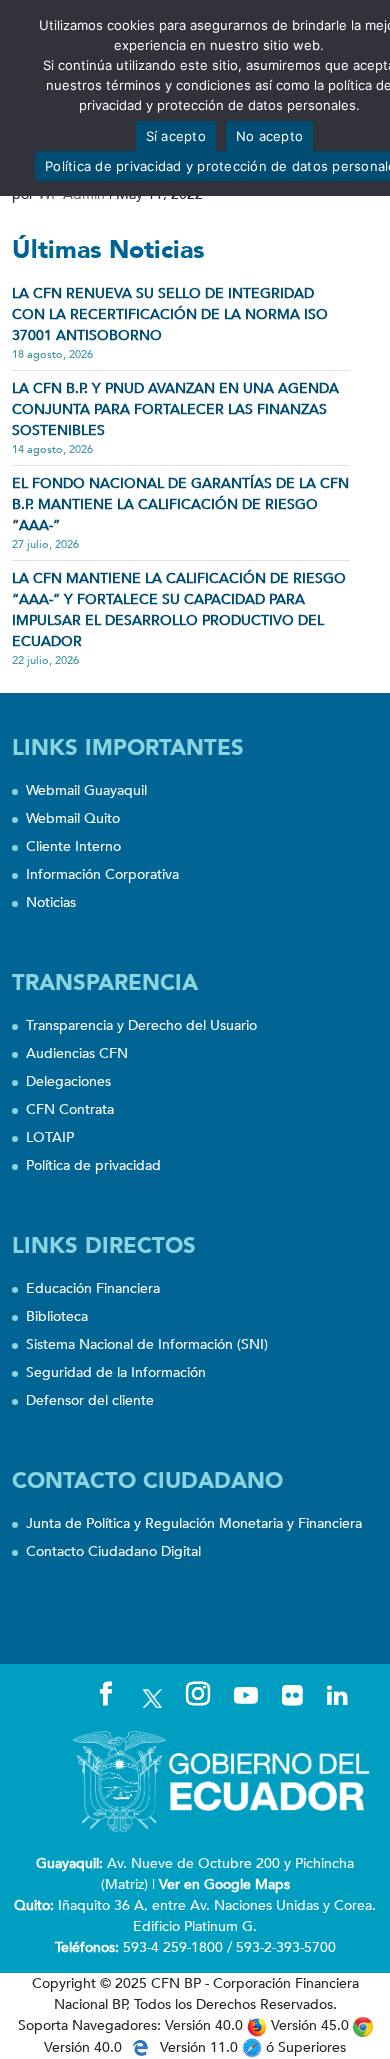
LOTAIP (50, 1137)
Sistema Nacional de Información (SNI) (147, 1344)
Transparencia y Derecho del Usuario (141, 1025)
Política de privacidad (93, 1165)
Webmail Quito (73, 818)
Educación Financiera (93, 1288)
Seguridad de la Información (116, 1372)
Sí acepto (176, 136)
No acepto (269, 136)
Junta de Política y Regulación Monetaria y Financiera (194, 1523)
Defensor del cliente (90, 1400)
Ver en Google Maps (224, 1884)
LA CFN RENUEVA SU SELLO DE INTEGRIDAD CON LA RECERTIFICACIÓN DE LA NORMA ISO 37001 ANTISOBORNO (170, 314)
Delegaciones (68, 1081)
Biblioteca (57, 1316)
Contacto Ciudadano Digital (113, 1551)
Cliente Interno (73, 846)
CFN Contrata (70, 1109)
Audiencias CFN (77, 1053)
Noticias (51, 902)
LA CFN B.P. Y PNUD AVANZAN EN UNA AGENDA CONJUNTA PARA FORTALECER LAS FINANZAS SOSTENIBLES (175, 409)
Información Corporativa (102, 874)
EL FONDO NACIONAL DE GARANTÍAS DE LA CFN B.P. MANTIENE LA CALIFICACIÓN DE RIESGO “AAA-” (180, 504)
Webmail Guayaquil (86, 790)
